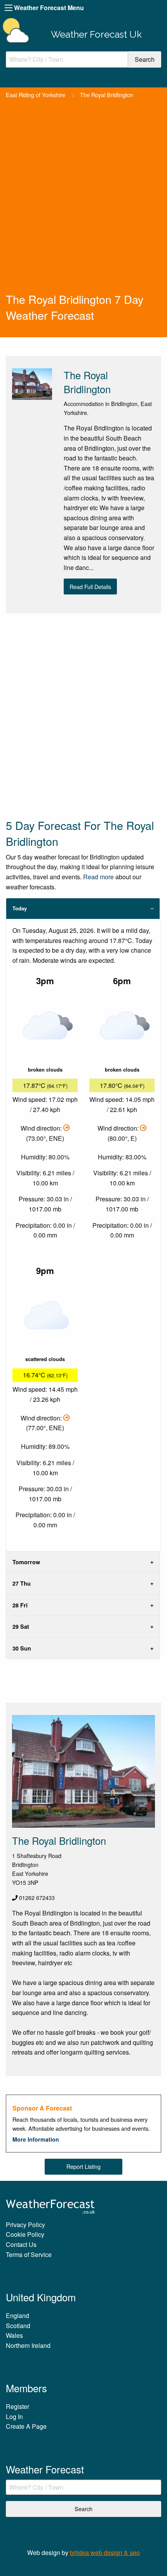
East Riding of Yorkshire (36, 95)
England (17, 2315)
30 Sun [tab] (22, 1648)
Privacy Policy (25, 2225)
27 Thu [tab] (22, 1583)
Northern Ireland (28, 2345)
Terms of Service (29, 2254)
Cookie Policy (25, 2234)
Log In (14, 2417)
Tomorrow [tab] (26, 1562)
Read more (98, 877)
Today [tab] (20, 908)
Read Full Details (90, 586)
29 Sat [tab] (21, 1626)
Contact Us (21, 2244)
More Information (36, 2139)
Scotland (18, 2326)
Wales (14, 2335)
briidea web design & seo (105, 2552)
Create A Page (26, 2426)
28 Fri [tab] (20, 1605)
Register (17, 2406)
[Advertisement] (83, 204)
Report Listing (83, 2166)
